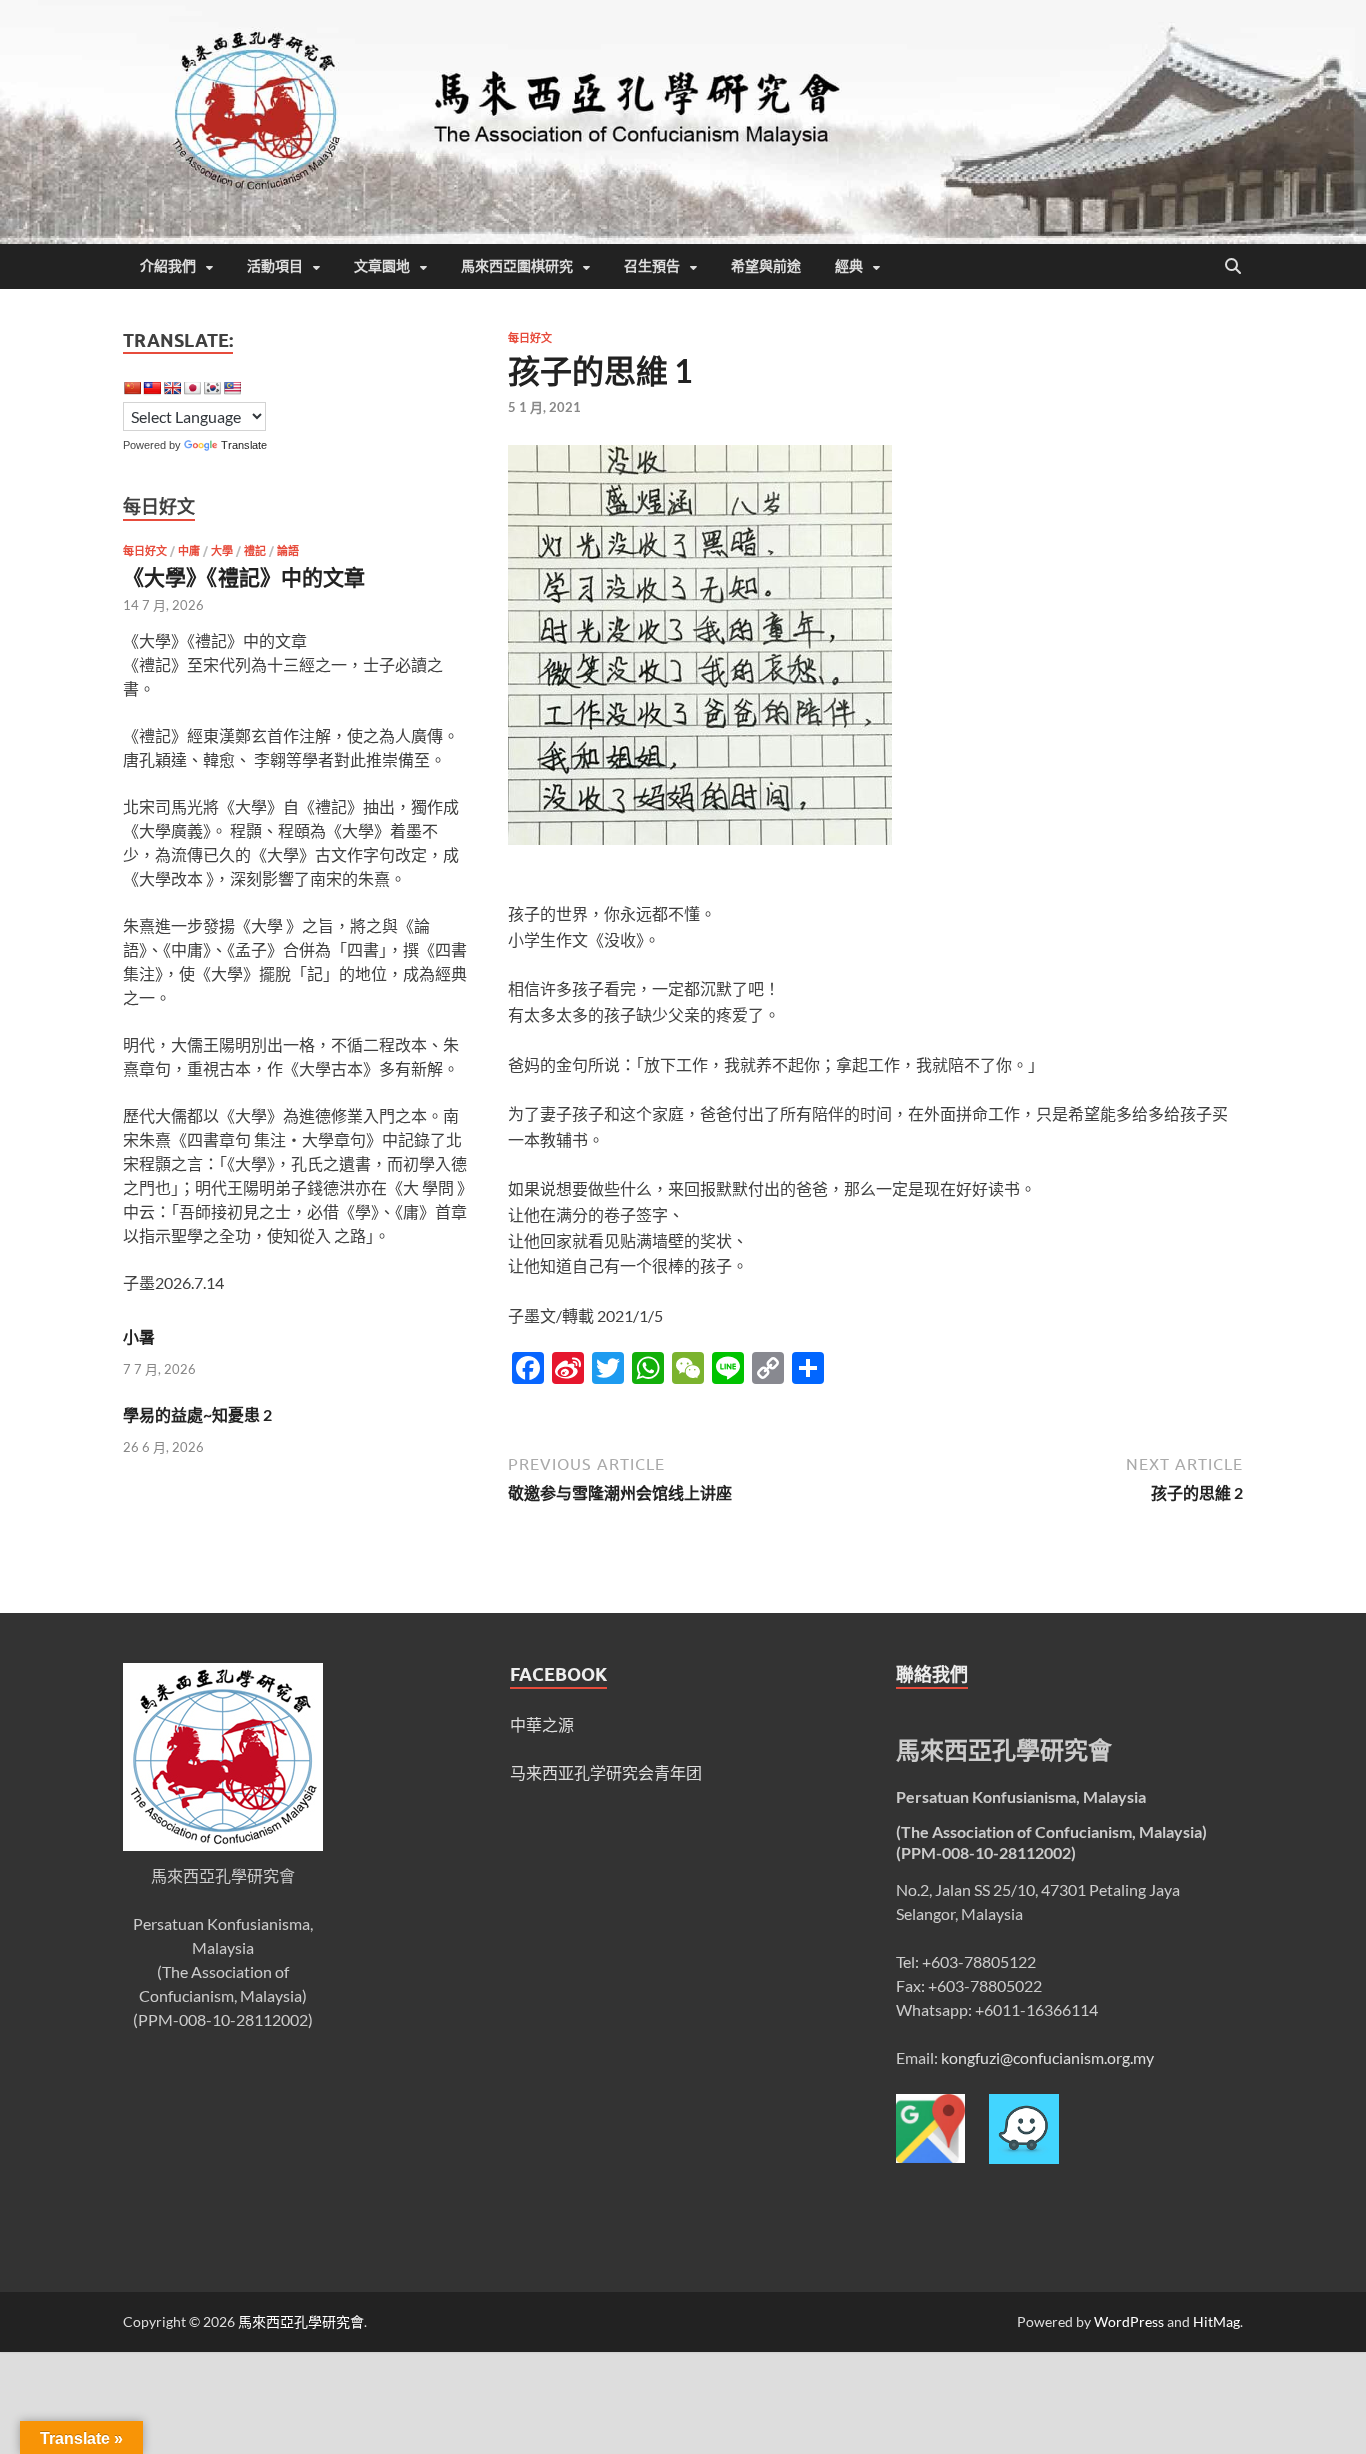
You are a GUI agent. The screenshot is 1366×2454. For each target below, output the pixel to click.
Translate (244, 445)
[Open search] (1233, 267)
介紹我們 (168, 266)
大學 (222, 551)
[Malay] (232, 388)
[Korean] (212, 388)
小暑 (139, 1336)
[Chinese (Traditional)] (152, 388)
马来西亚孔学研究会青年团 (606, 1772)
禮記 (255, 551)
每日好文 (530, 338)
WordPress (1129, 2321)
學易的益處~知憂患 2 (197, 1414)
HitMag (1216, 2321)
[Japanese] (192, 388)
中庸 (189, 551)
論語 (288, 551)
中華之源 (542, 1724)
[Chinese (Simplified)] (132, 388)
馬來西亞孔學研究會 (301, 2321)
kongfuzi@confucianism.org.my (1047, 2057)
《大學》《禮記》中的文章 (244, 576)
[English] (172, 388)
